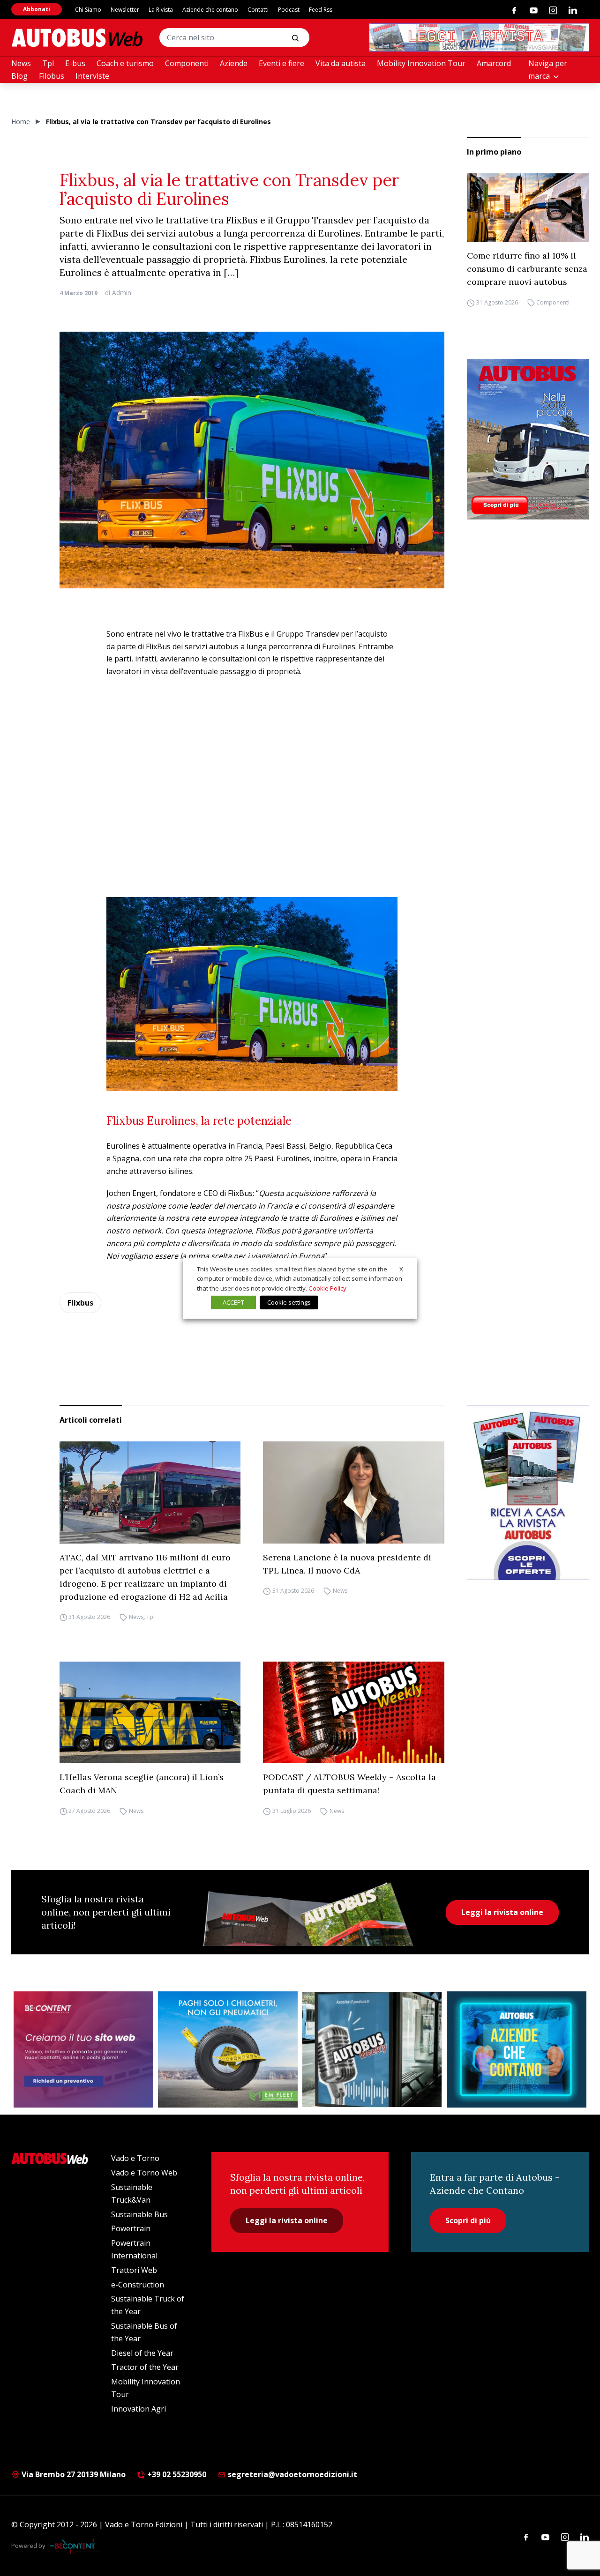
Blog (19, 76)
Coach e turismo (125, 63)
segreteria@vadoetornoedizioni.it (292, 2474)
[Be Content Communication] (75, 2546)
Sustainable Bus (139, 2214)
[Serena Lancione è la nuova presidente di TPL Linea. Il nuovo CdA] (354, 1492)
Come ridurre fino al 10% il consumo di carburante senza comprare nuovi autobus (527, 269)
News (21, 63)
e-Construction (138, 2285)
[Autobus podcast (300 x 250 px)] (372, 2049)
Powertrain (131, 2228)
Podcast (289, 10)
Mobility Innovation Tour (421, 63)
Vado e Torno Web (144, 2173)
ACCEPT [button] (233, 1302)
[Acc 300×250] (517, 2049)
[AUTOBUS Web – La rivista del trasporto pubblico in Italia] (77, 38)
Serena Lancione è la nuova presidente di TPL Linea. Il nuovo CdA (347, 1564)
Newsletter (125, 10)
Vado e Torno (135, 2158)
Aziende (234, 63)
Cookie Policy (327, 1288)
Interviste (92, 76)
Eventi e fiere (281, 63)
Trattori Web (134, 2270)
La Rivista (161, 10)
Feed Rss (321, 10)
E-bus (75, 63)
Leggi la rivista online (502, 1912)
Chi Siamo (88, 10)
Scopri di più (468, 2220)
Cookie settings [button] (289, 1302)
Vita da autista (341, 63)
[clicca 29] (479, 37)
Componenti (187, 63)
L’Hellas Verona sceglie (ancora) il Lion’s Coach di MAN (142, 1784)
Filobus (52, 76)
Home (21, 122)
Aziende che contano (210, 10)
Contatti (258, 10)
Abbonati (37, 9)
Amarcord (494, 63)
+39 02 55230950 (176, 2474)
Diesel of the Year (142, 2353)
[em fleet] (228, 2049)
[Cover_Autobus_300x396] (528, 439)
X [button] (401, 1269)
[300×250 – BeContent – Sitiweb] (83, 2049)
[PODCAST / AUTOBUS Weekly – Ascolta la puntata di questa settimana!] (354, 1713)
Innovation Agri (139, 2409)
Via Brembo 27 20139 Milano (73, 2474)
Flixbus (80, 1303)
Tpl (48, 63)
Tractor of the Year (145, 2367)
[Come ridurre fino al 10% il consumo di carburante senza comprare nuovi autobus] (528, 208)
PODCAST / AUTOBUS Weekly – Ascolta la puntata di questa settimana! (349, 1784)
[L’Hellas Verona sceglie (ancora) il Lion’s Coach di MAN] (150, 1712)
